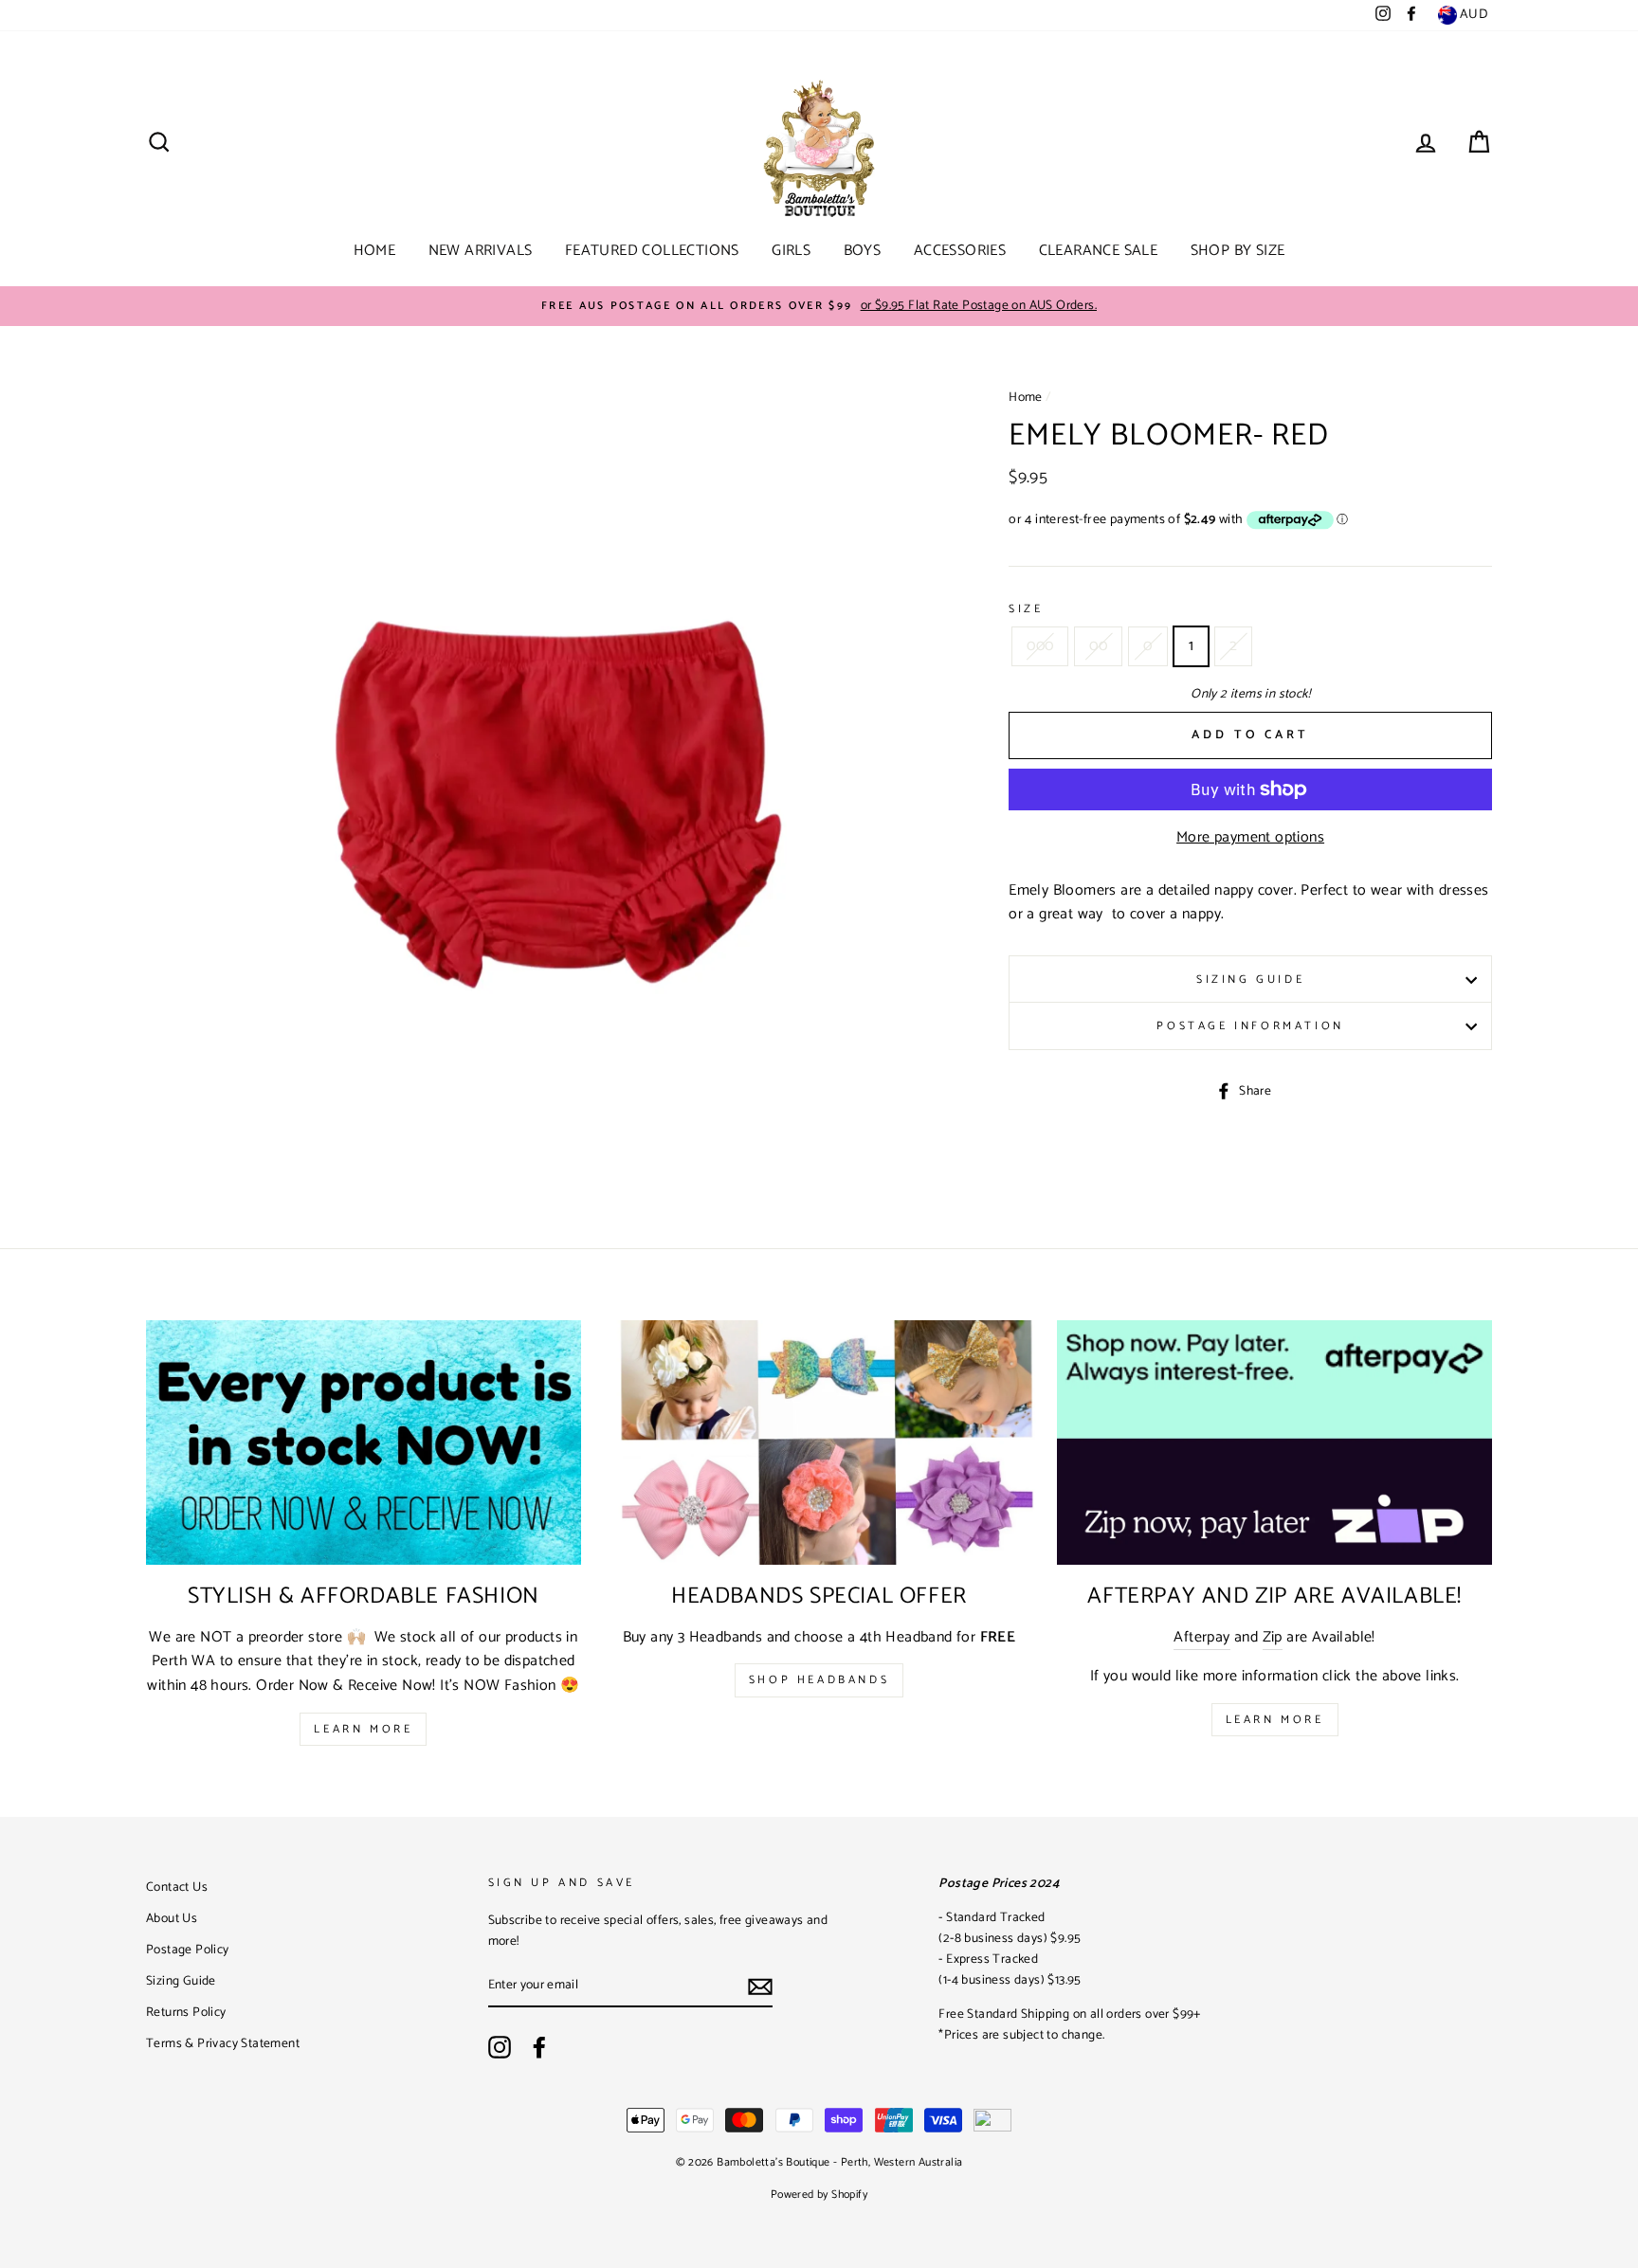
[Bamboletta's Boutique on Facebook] (539, 2047)
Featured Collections (652, 251)
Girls (791, 251)
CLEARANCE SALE (1099, 251)
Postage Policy (188, 1950)
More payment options (1250, 838)
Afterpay (1201, 1638)
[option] (819, 306)
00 (1098, 646)
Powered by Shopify (819, 2195)
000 (1040, 646)
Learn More (363, 1729)
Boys (863, 251)
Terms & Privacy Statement (223, 2043)
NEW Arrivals (481, 251)
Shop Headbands (819, 1680)
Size (1026, 609)
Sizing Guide (1250, 980)
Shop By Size (1238, 251)
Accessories (960, 251)
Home (375, 251)
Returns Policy (186, 2012)
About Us (172, 1918)
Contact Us (177, 1887)
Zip (1273, 1638)
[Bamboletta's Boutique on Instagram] (500, 2047)
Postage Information (1250, 1026)
